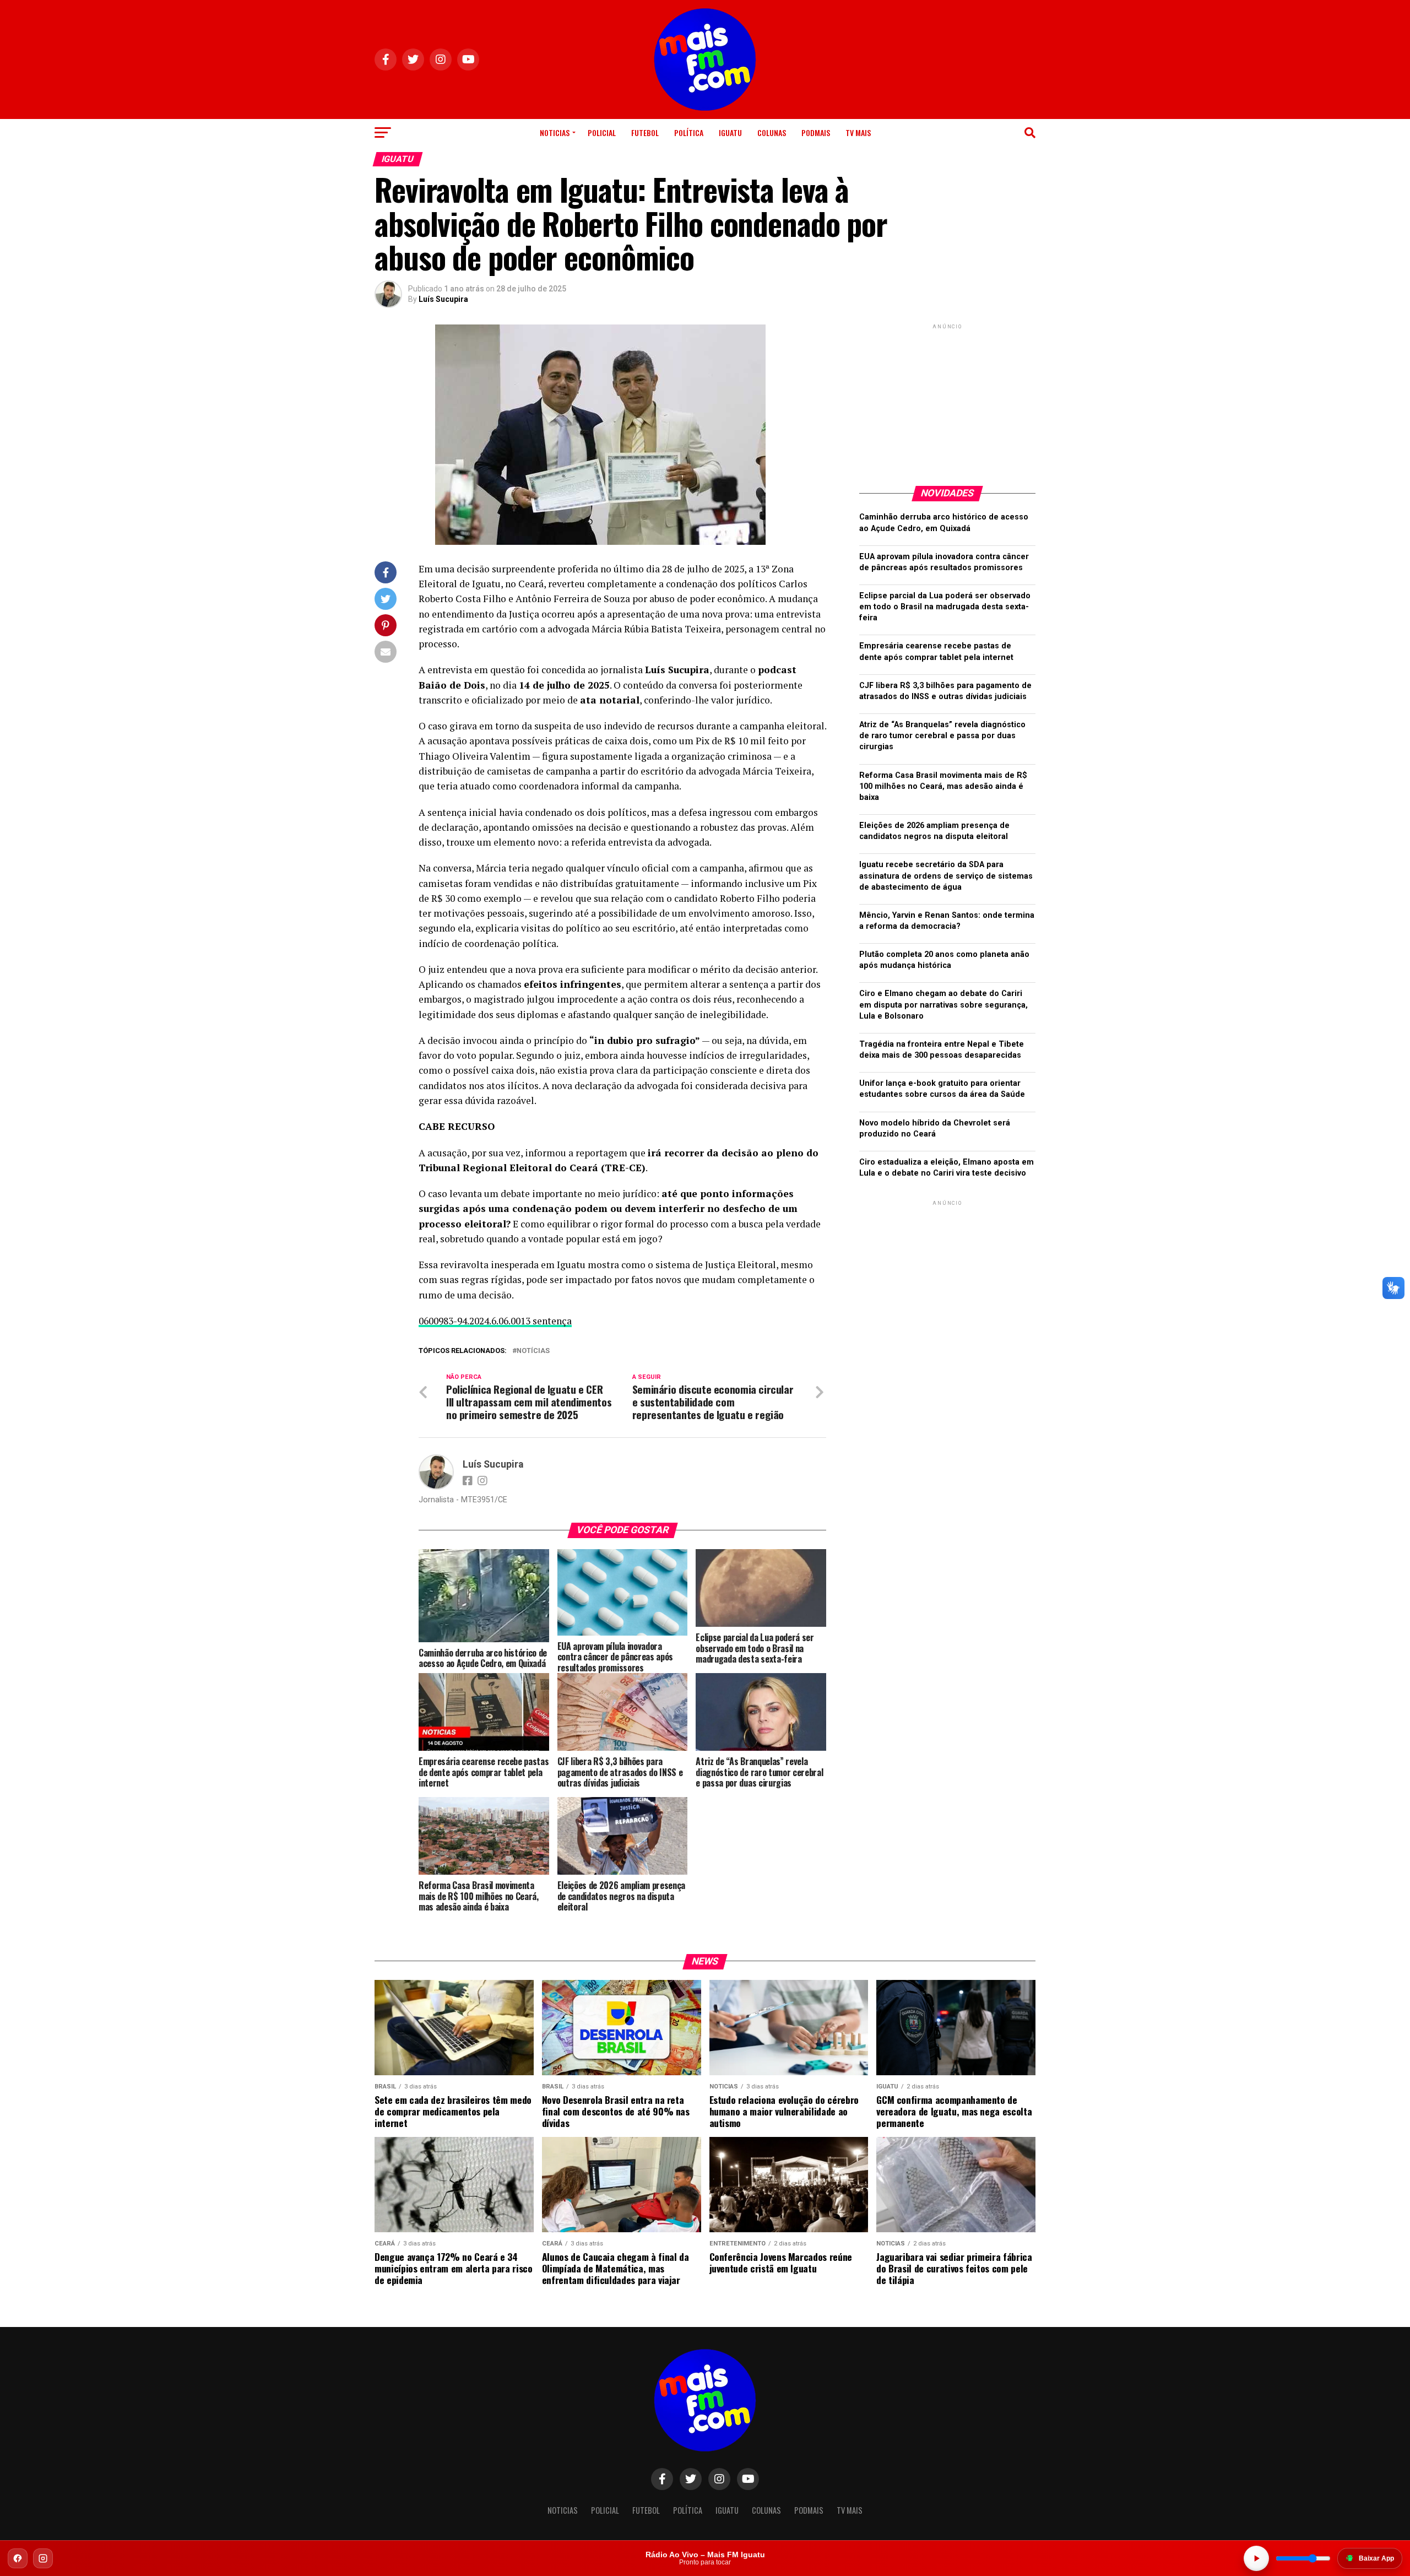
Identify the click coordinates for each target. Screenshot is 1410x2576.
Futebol (645, 132)
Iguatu (730, 132)
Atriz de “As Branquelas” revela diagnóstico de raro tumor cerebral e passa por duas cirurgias (942, 736)
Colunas (772, 132)
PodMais (816, 132)
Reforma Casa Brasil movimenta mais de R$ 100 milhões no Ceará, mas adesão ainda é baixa (943, 786)
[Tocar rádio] (1256, 2558)
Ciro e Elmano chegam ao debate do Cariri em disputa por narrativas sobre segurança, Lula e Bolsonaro (943, 1005)
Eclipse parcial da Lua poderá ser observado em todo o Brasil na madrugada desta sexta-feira (945, 607)
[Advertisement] (947, 401)
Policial (602, 132)
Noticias (555, 132)
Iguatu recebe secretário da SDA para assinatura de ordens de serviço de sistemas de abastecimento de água (946, 876)
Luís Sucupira (443, 299)
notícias (533, 1351)
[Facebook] (18, 2558)
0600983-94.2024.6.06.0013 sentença (495, 1321)
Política (689, 132)
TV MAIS (858, 132)
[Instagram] (43, 2558)
